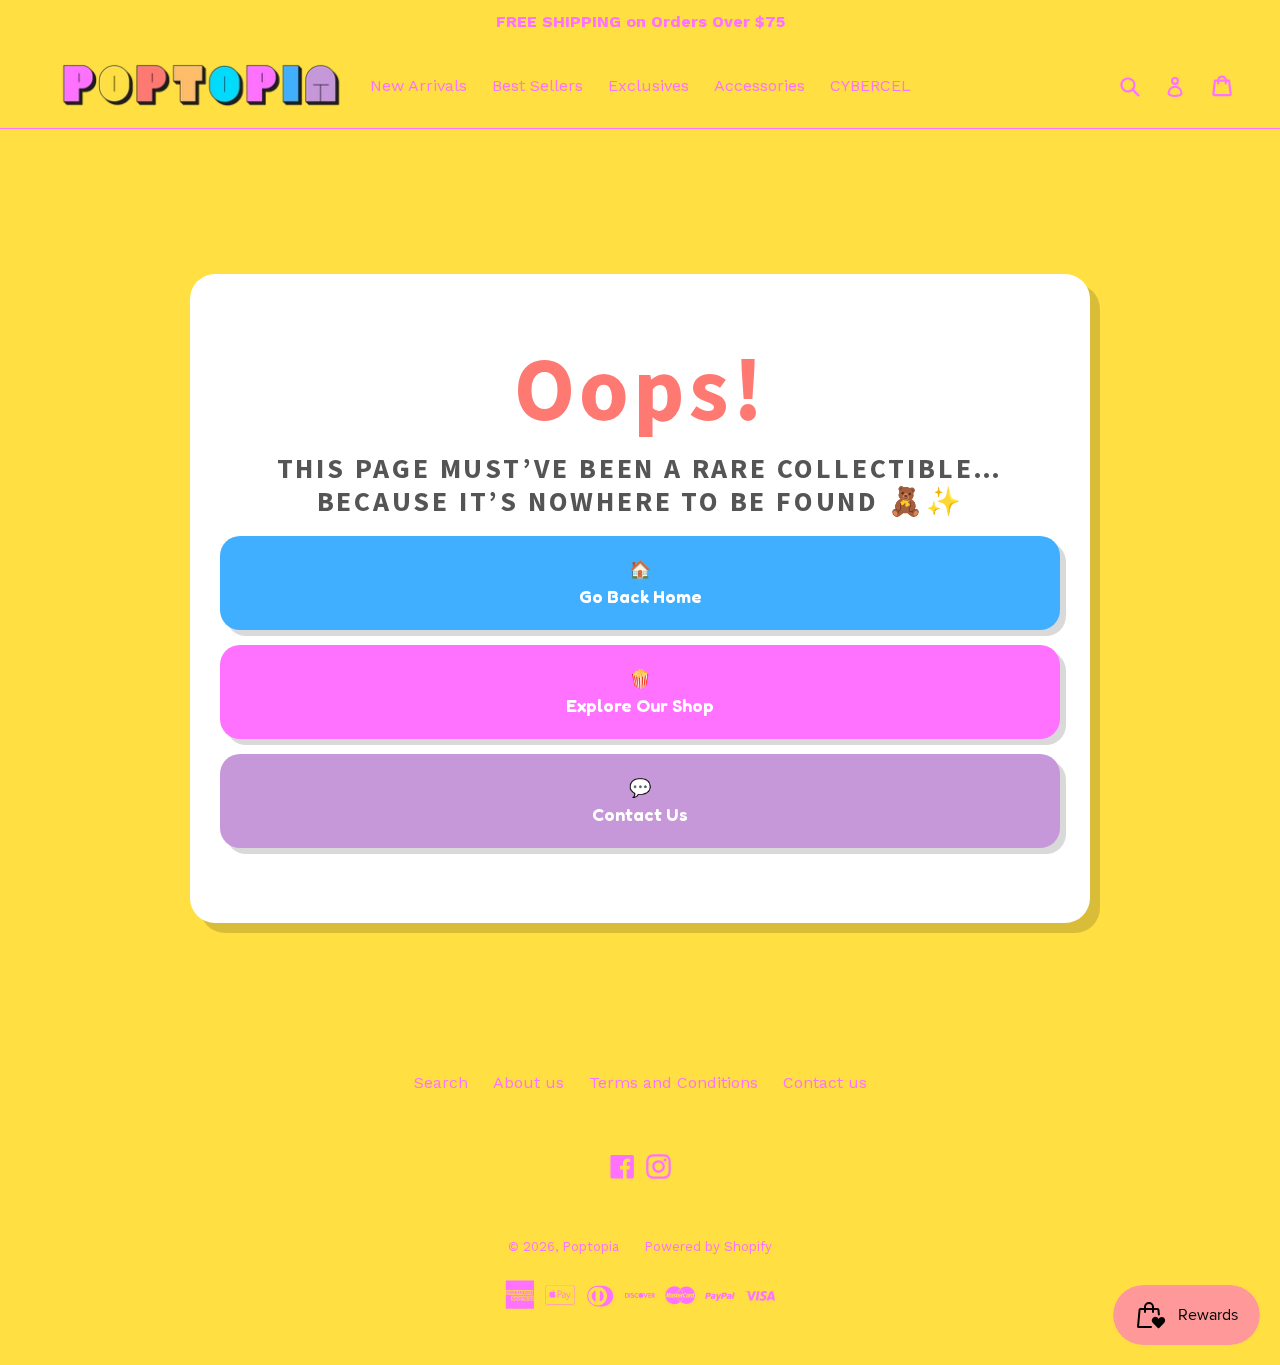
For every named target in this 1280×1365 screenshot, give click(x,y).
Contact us (825, 1082)
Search (441, 1082)
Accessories (759, 85)
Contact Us (640, 814)
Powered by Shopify (708, 1246)
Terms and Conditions (673, 1082)
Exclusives (648, 85)
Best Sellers (537, 85)
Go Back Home (640, 596)
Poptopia (590, 1246)
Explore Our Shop (640, 705)
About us (528, 1082)
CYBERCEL (870, 85)
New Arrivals (418, 85)
